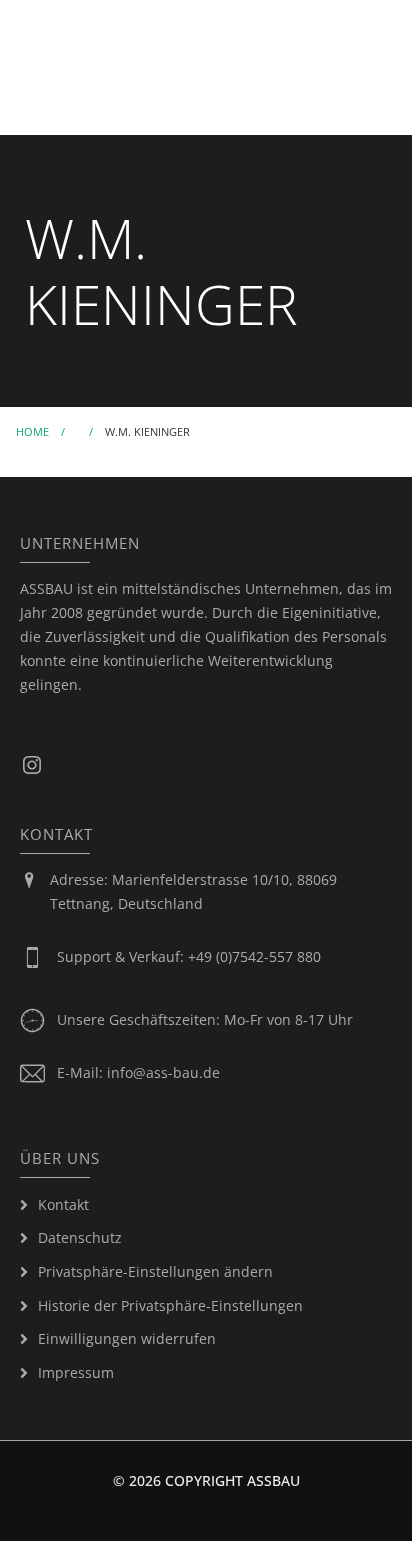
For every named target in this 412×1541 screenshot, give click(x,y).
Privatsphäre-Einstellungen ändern (155, 1271)
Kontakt (63, 1204)
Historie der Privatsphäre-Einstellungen (170, 1305)
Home (32, 431)
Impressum (76, 1372)
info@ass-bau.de (163, 1072)
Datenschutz (80, 1237)
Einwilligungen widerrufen (127, 1338)
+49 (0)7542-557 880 (254, 956)
